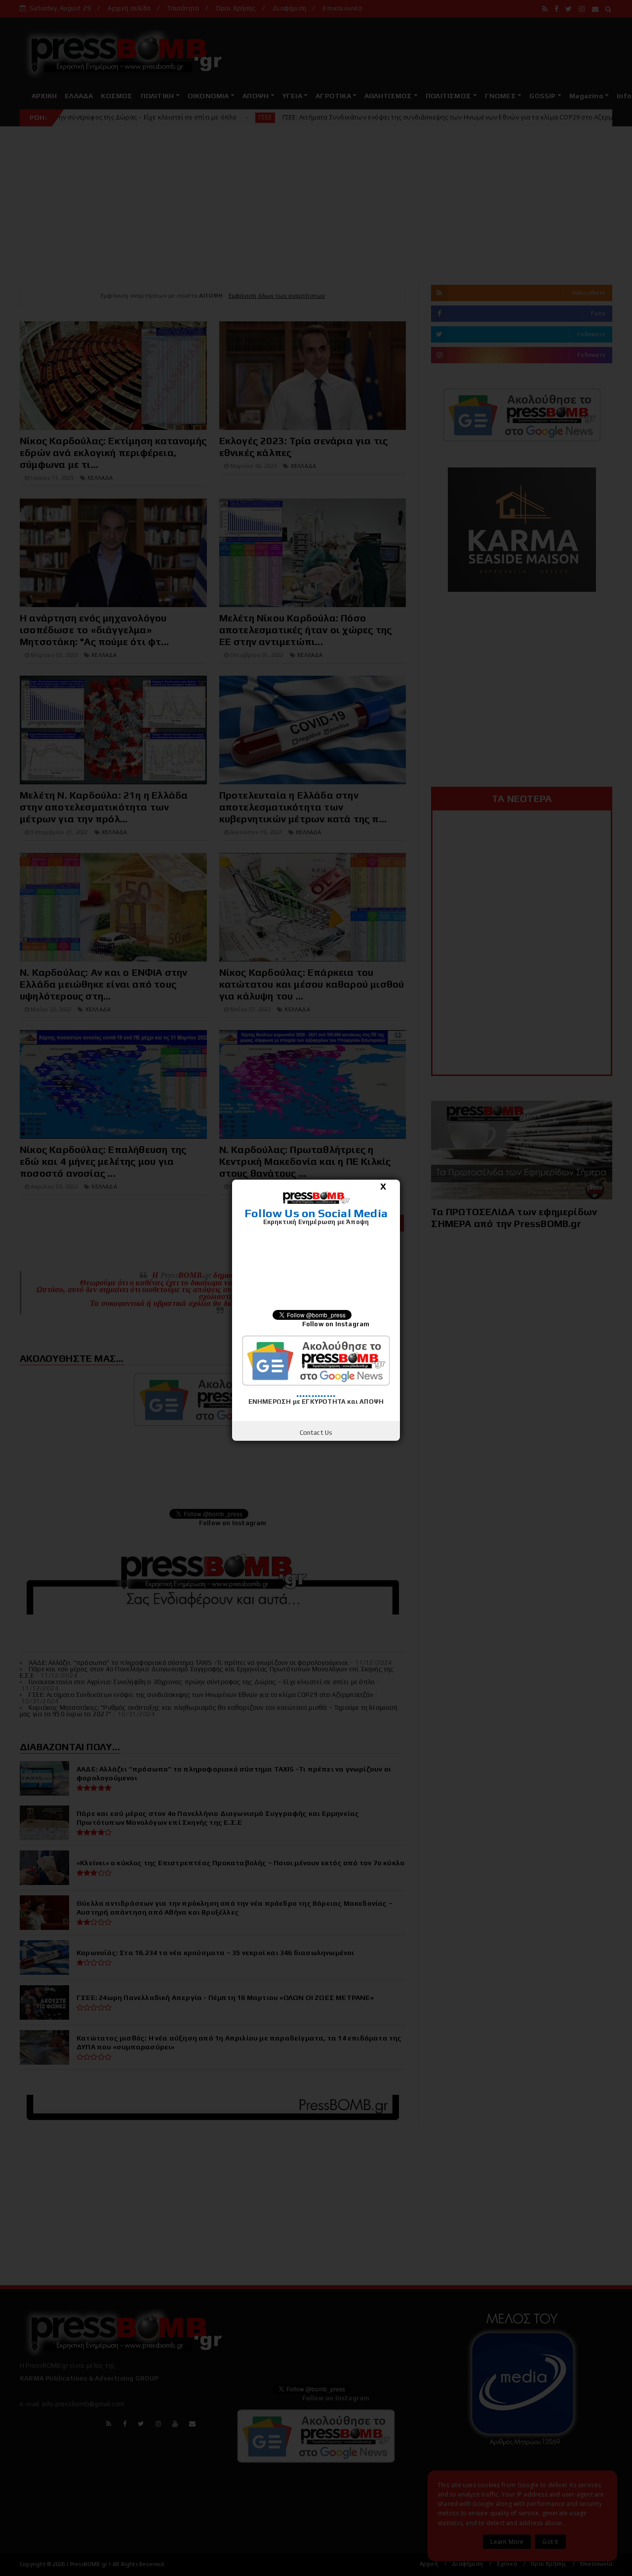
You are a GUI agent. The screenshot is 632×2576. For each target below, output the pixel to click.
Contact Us (316, 1433)
